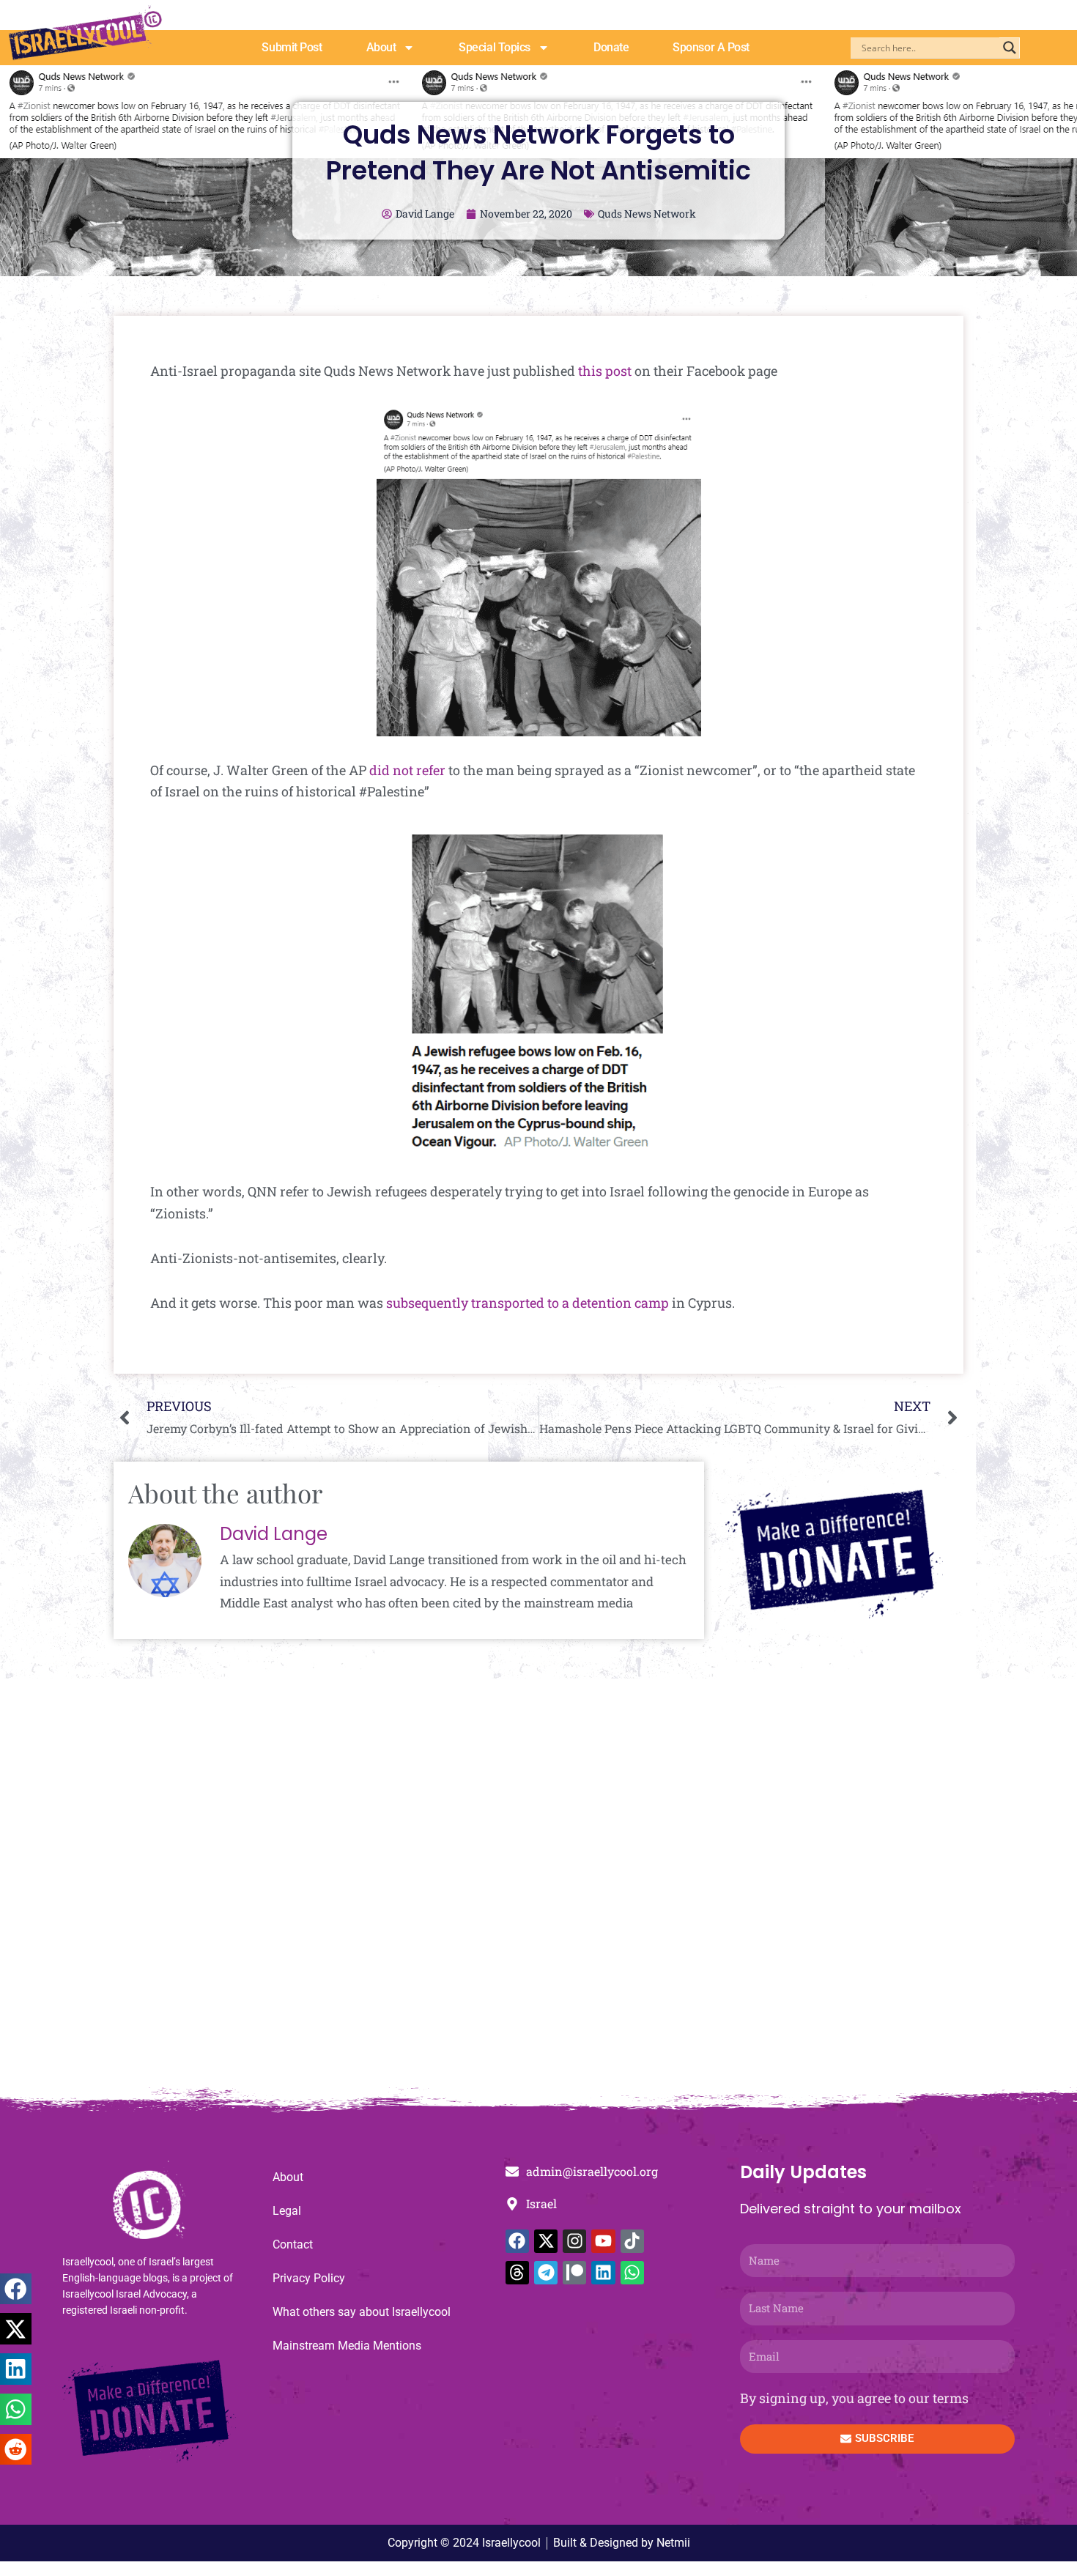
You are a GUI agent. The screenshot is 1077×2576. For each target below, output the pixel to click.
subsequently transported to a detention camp (528, 1303)
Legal (287, 2211)
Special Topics (495, 47)
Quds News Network (647, 214)
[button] (16, 2289)
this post (605, 371)
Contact (293, 2244)
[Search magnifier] (1010, 48)
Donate (611, 47)
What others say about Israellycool (362, 2312)
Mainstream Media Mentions (347, 2346)
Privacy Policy (309, 2278)
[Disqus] (538, 1890)
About (381, 47)
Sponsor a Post (711, 47)
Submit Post (292, 47)
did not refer (407, 770)
